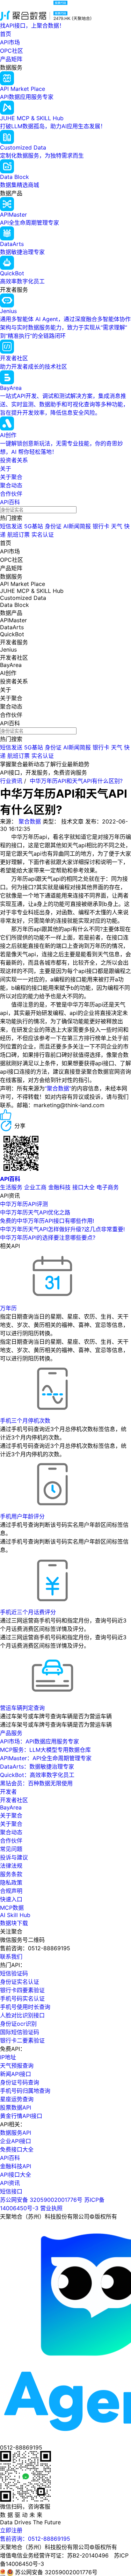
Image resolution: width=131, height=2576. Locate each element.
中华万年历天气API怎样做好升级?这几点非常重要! (62, 1229)
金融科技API (16, 2166)
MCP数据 (12, 1908)
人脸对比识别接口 (22, 2015)
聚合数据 (30, 821)
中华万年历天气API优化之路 (35, 1212)
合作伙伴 (11, 494)
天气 (117, 526)
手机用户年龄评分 (22, 1516)
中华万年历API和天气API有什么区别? (76, 781)
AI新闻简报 (77, 526)
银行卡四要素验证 (22, 1990)
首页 (6, 34)
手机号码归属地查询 (25, 2091)
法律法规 (11, 1866)
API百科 (10, 502)
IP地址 (8, 2057)
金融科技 (59, 1187)
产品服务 (11, 1733)
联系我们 (11, 1957)
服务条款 (11, 1874)
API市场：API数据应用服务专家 (39, 1741)
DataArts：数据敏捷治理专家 (37, 1766)
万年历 (8, 1308)
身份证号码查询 (20, 2082)
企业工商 (35, 1187)
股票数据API (16, 2107)
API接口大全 (16, 2175)
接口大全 (83, 1187)
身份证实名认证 (20, 1982)
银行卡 (101, 526)
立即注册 (11, 2530)
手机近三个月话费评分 (28, 1612)
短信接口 (11, 2191)
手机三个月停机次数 (25, 1421)
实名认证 (43, 535)
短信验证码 (14, 1973)
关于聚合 (11, 477)
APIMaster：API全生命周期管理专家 (46, 1758)
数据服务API (16, 2133)
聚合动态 (11, 485)
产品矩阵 (11, 59)
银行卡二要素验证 (22, 2040)
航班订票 (19, 535)
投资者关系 (14, 460)
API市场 (10, 42)
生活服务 (11, 1187)
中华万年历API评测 (24, 1204)
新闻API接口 (16, 2074)
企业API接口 (16, 2141)
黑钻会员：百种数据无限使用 (36, 1783)
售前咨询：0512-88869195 (35, 2539)
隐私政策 (11, 1882)
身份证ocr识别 (18, 2024)
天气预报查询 (17, 2066)
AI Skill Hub (15, 1915)
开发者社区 (14, 1800)
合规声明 (11, 1891)
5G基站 (34, 526)
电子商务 (108, 1187)
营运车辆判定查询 (22, 1708)
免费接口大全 (17, 2149)
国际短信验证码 (20, 2032)
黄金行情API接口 (21, 2116)
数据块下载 (14, 1923)
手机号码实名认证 (22, 1998)
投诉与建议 (14, 1857)
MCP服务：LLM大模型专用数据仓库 (45, 1750)
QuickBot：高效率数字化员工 (37, 1775)
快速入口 (11, 1899)
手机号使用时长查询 (25, 2007)
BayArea (11, 1807)
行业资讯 (11, 781)
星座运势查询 (17, 2099)
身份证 (53, 526)
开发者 (8, 1792)
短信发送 (11, 526)
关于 (6, 469)
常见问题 (11, 1849)
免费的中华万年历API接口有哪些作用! (47, 1221)
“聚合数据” (58, 1088)
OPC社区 (12, 51)
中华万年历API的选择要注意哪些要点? (48, 1238)
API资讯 (10, 2183)
